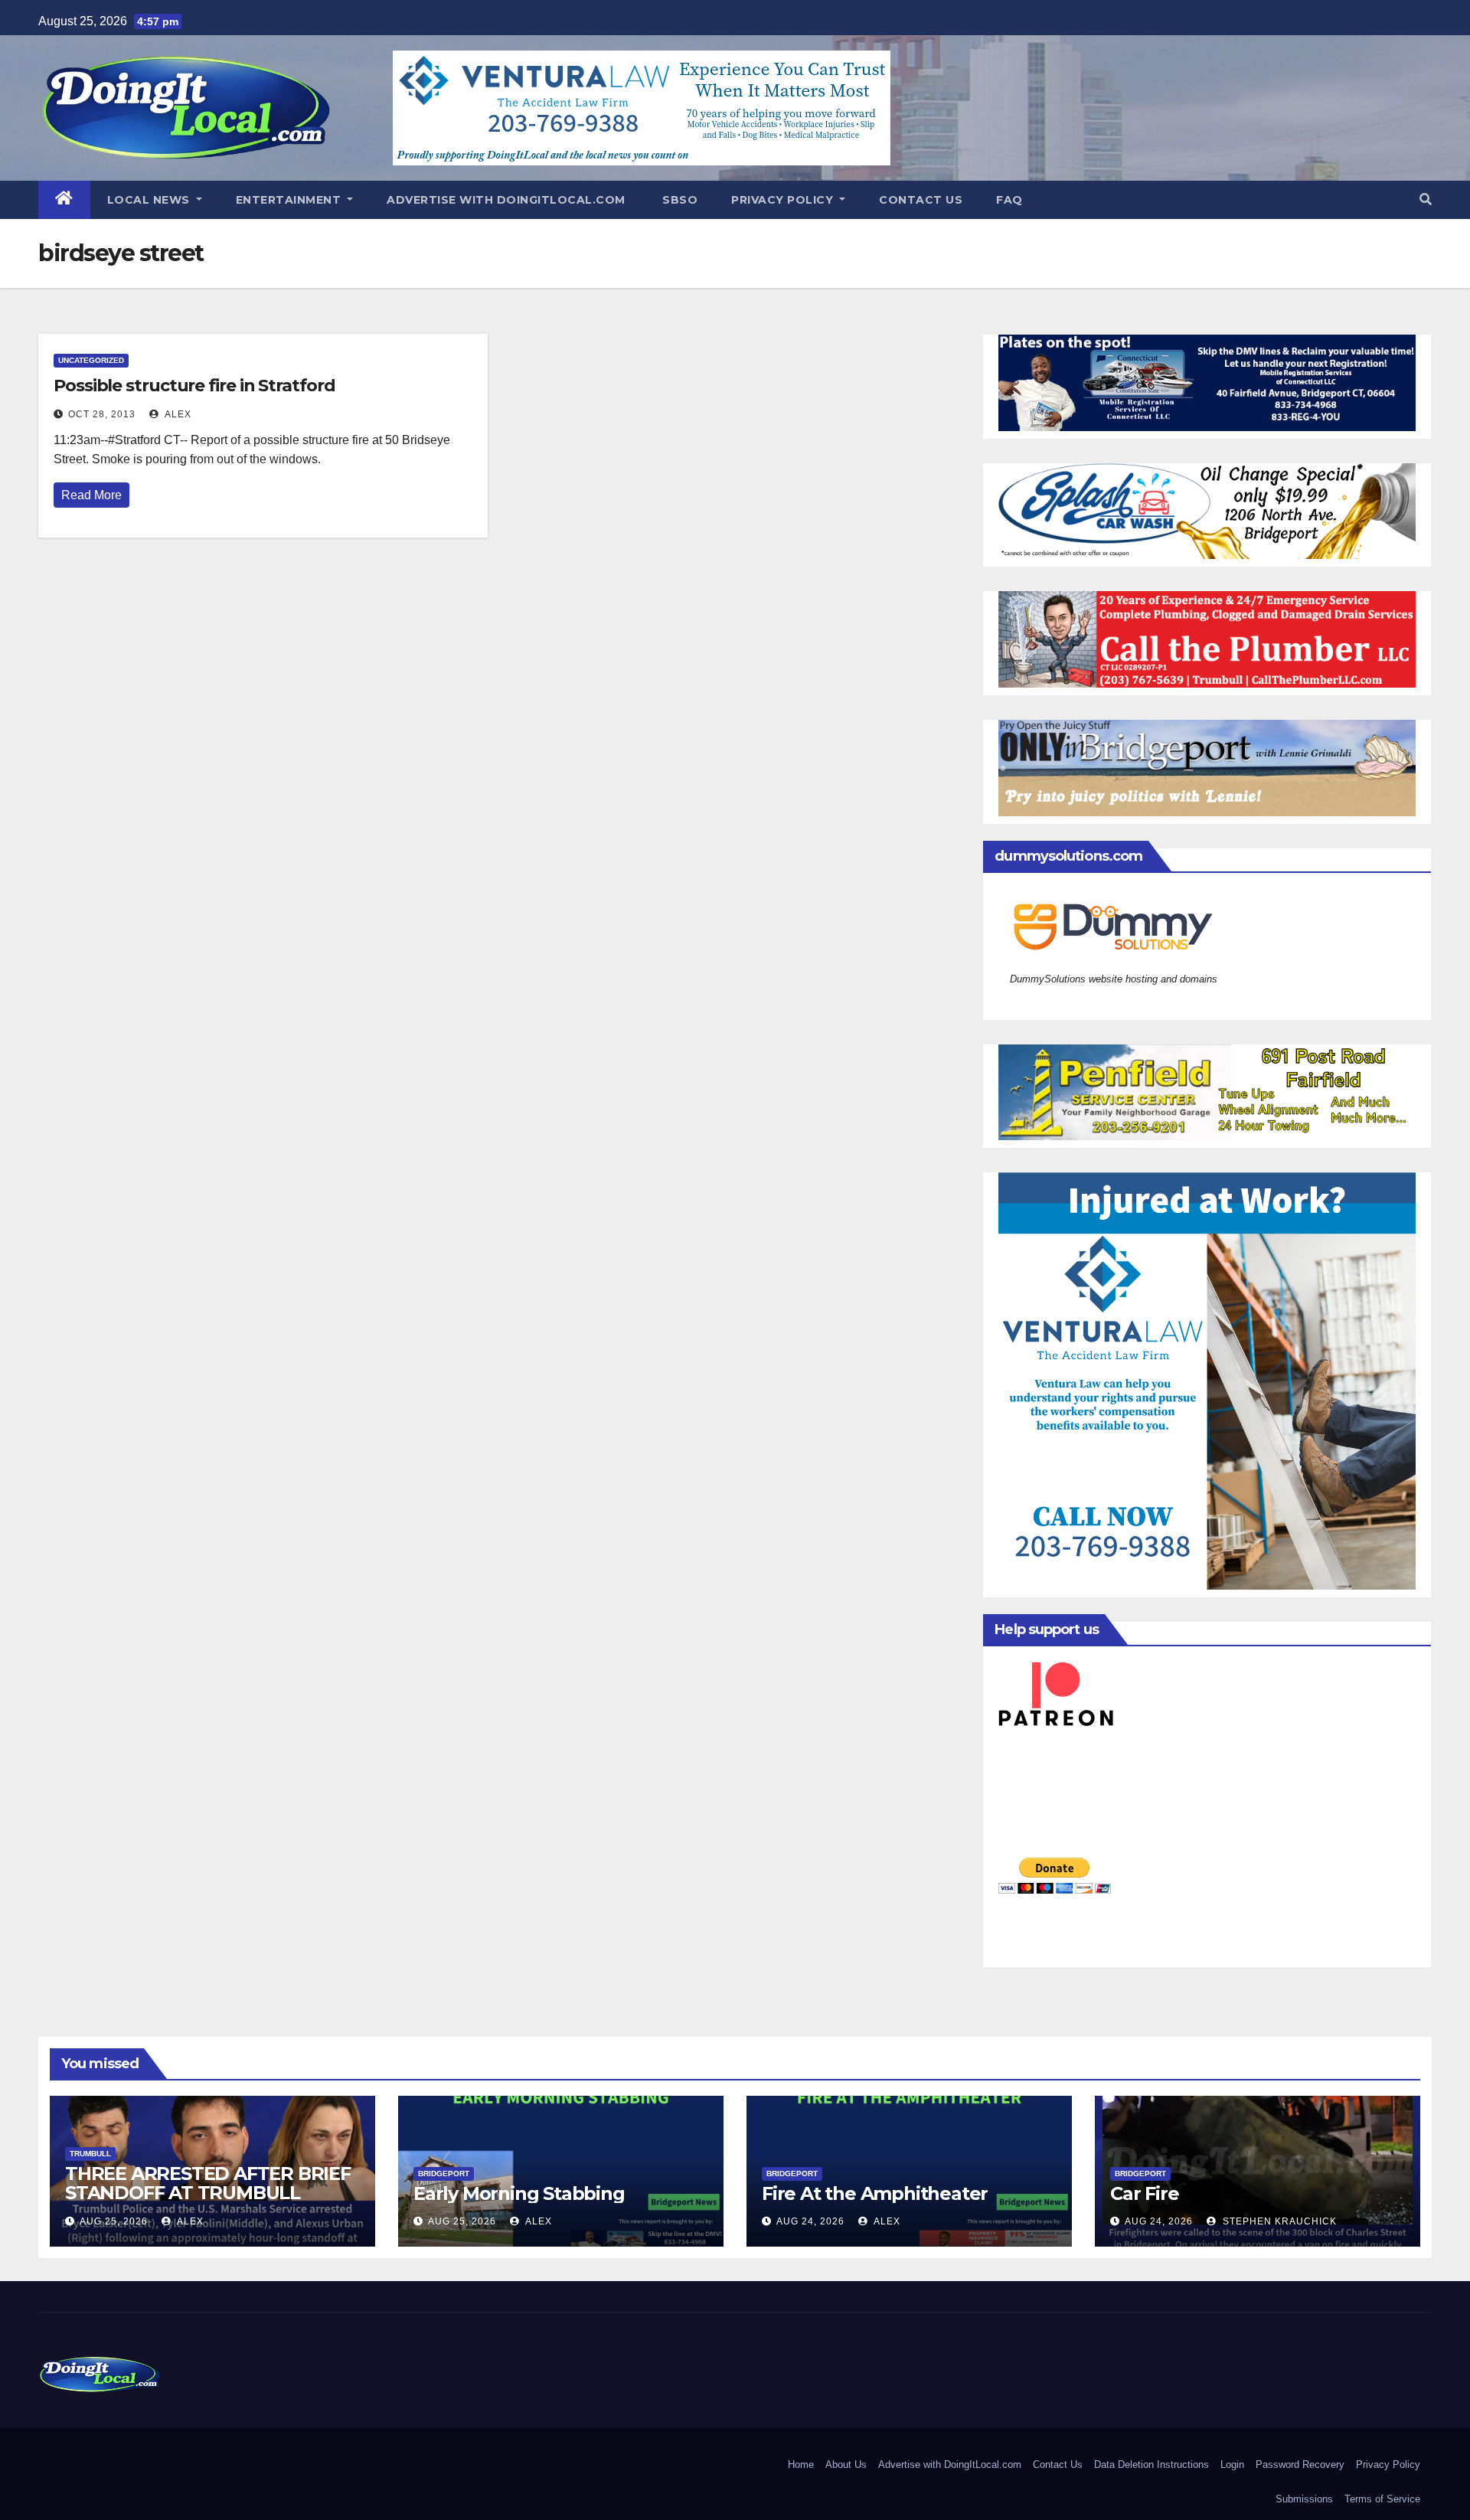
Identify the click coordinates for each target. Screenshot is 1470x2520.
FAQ (1009, 200)
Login (1232, 2464)
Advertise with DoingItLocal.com (506, 200)
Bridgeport (444, 2174)
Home (801, 2464)
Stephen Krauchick (1278, 2221)
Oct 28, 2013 (102, 414)
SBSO (679, 200)
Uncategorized (91, 360)
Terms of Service (1382, 2499)
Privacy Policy (784, 200)
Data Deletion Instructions (1151, 2464)
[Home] (64, 200)
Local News (150, 200)
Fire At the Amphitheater (875, 2193)
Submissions (1304, 2499)
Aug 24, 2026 (810, 2221)
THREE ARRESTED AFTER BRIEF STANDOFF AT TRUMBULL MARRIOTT (208, 2193)
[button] (1426, 199)
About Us (846, 2464)
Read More (91, 495)
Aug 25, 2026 (114, 2221)
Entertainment (290, 200)
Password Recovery (1300, 2464)
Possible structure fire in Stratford (194, 386)
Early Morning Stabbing (519, 2193)
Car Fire (1144, 2193)
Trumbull (90, 2154)
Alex (177, 414)
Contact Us (921, 200)
